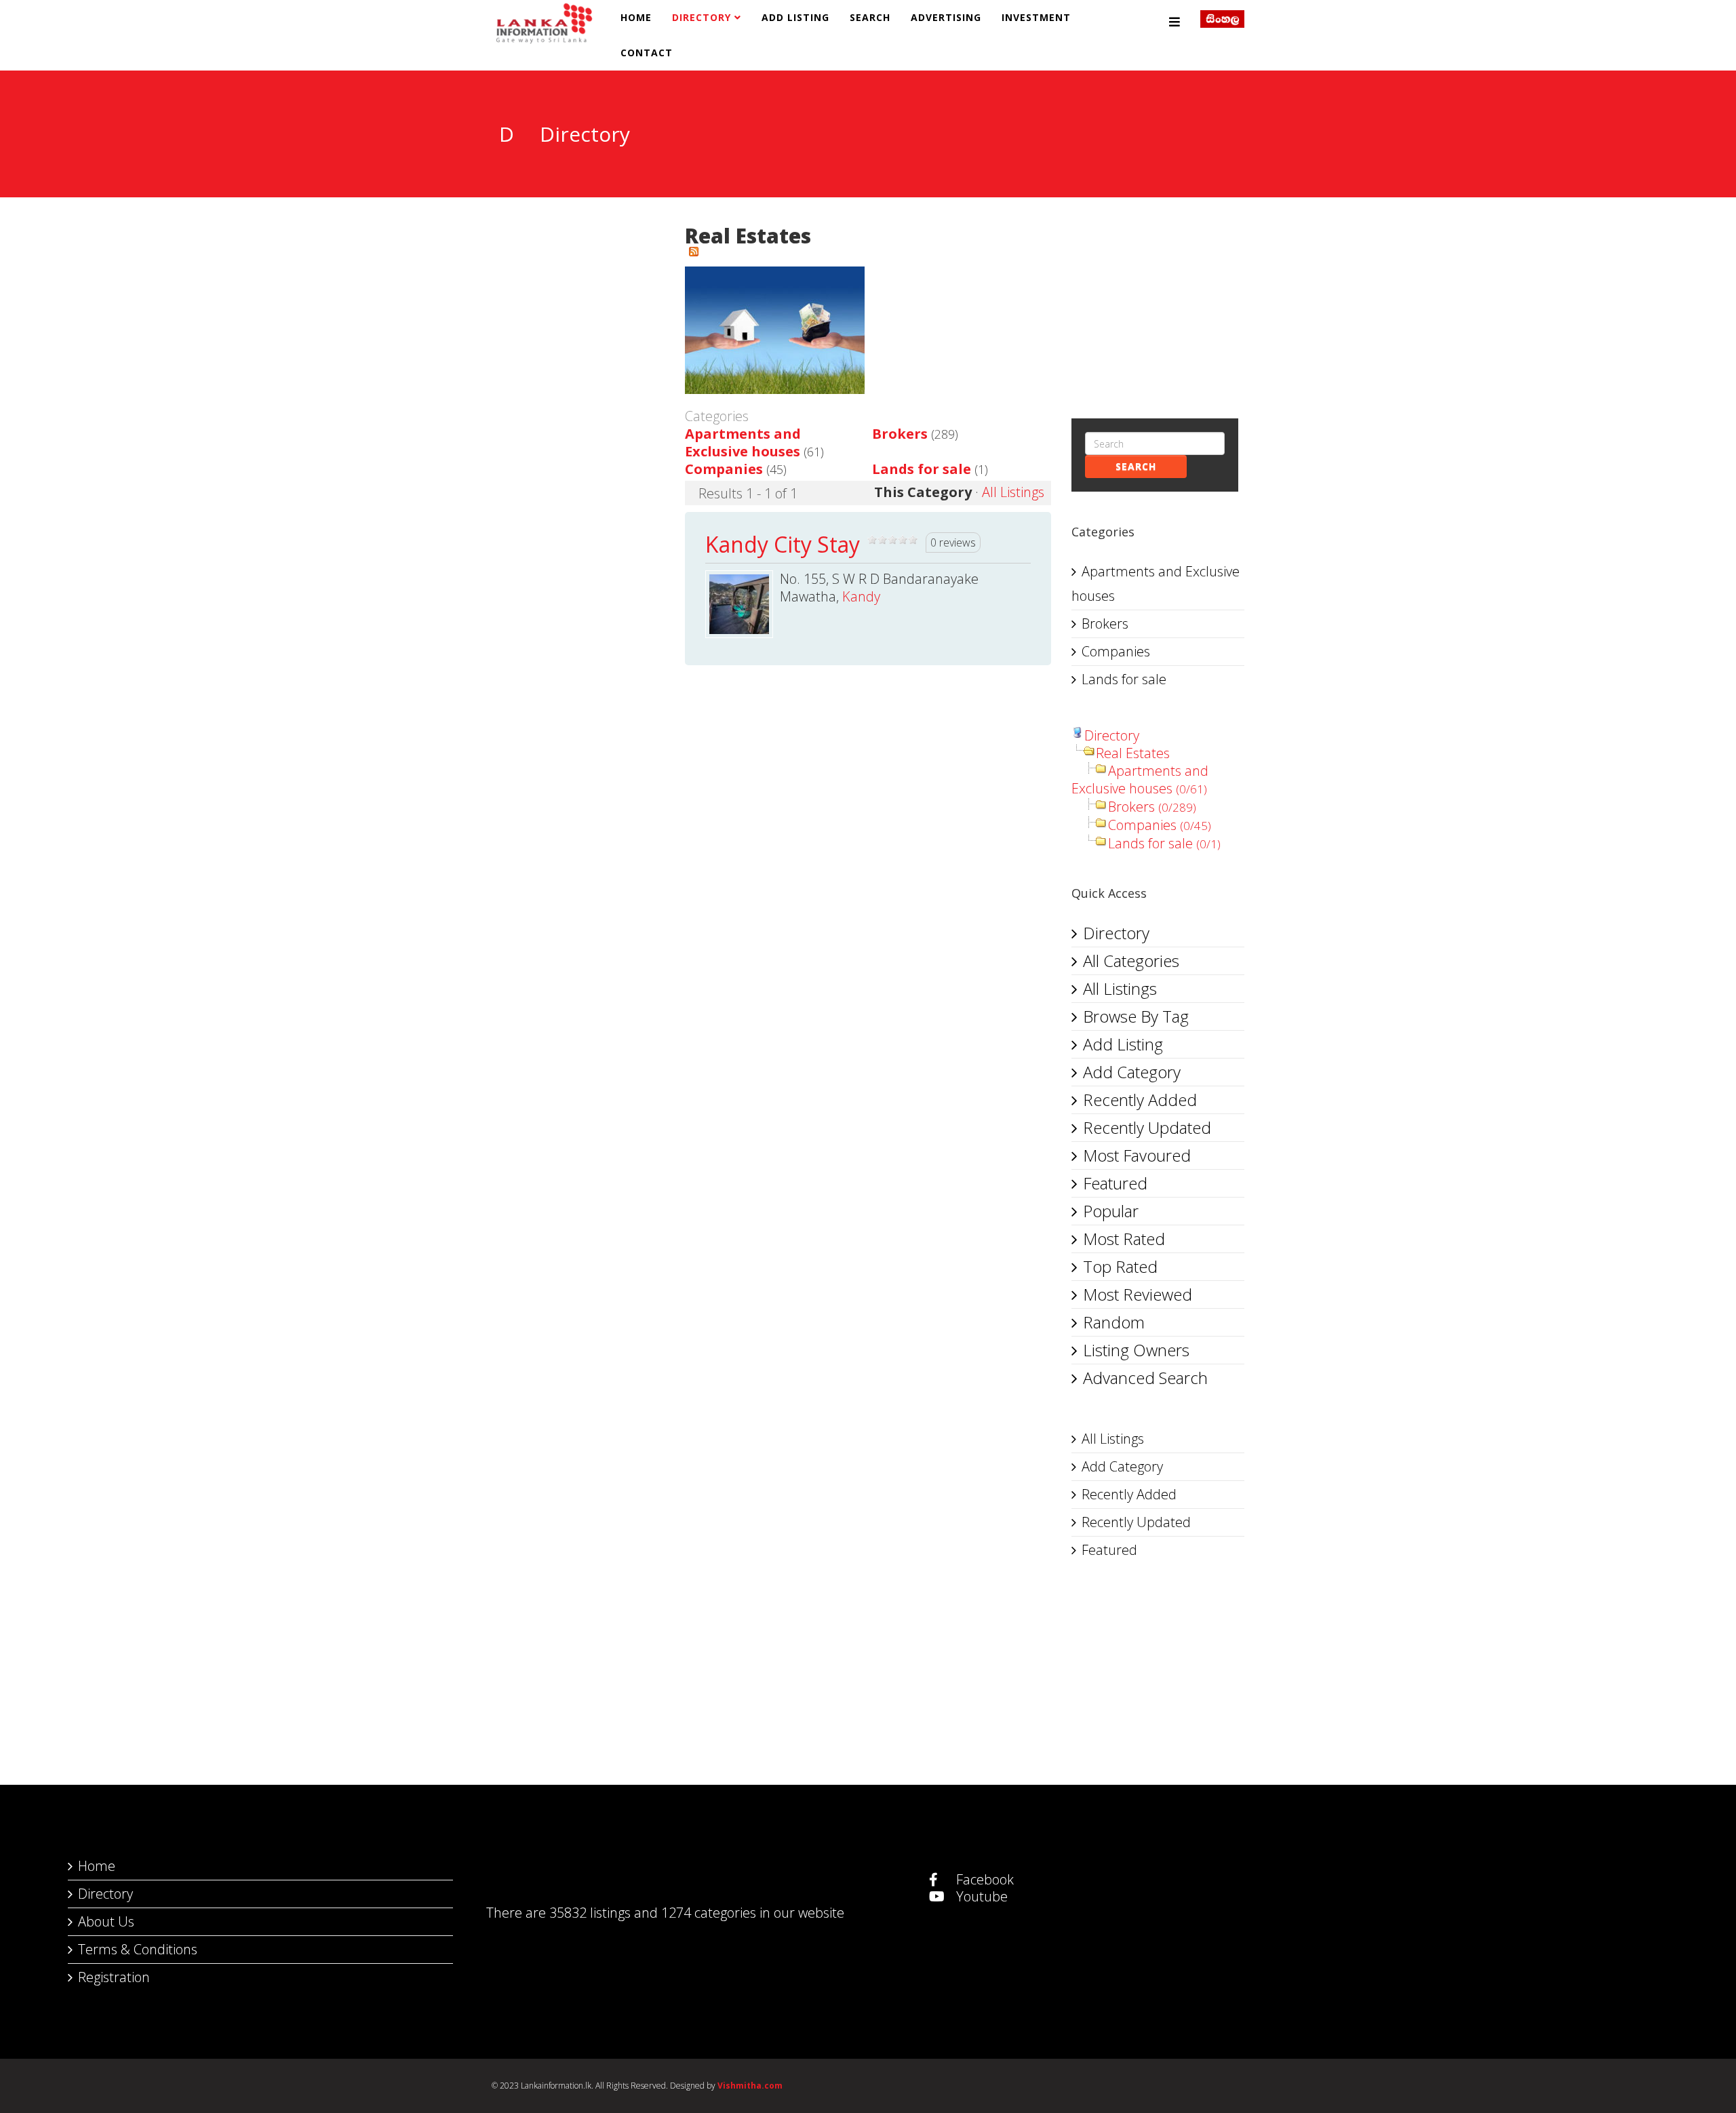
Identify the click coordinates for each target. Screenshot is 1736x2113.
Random (1114, 1322)
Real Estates (1133, 753)
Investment (1036, 17)
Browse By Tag (1136, 1016)
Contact (647, 53)
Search (870, 17)
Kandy (861, 596)
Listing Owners (1136, 1350)
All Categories (1131, 961)
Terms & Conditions (138, 1949)
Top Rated (1120, 1266)
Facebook (983, 1879)
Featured (1115, 1183)
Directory (702, 17)
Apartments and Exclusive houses (743, 442)
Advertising (946, 17)
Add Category (1132, 1072)
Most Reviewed (1138, 1294)
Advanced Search (1145, 1378)
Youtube (980, 1896)
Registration (114, 1977)
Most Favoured (1137, 1155)
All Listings (1013, 492)
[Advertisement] (1158, 296)
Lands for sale (922, 469)
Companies (724, 469)
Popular (1111, 1211)
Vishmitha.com (750, 2086)
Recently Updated (1147, 1127)
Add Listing (795, 17)
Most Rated (1124, 1239)
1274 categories (709, 1913)
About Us (106, 1921)
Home (636, 17)
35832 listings (590, 1913)
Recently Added (1140, 1100)
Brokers (900, 434)
